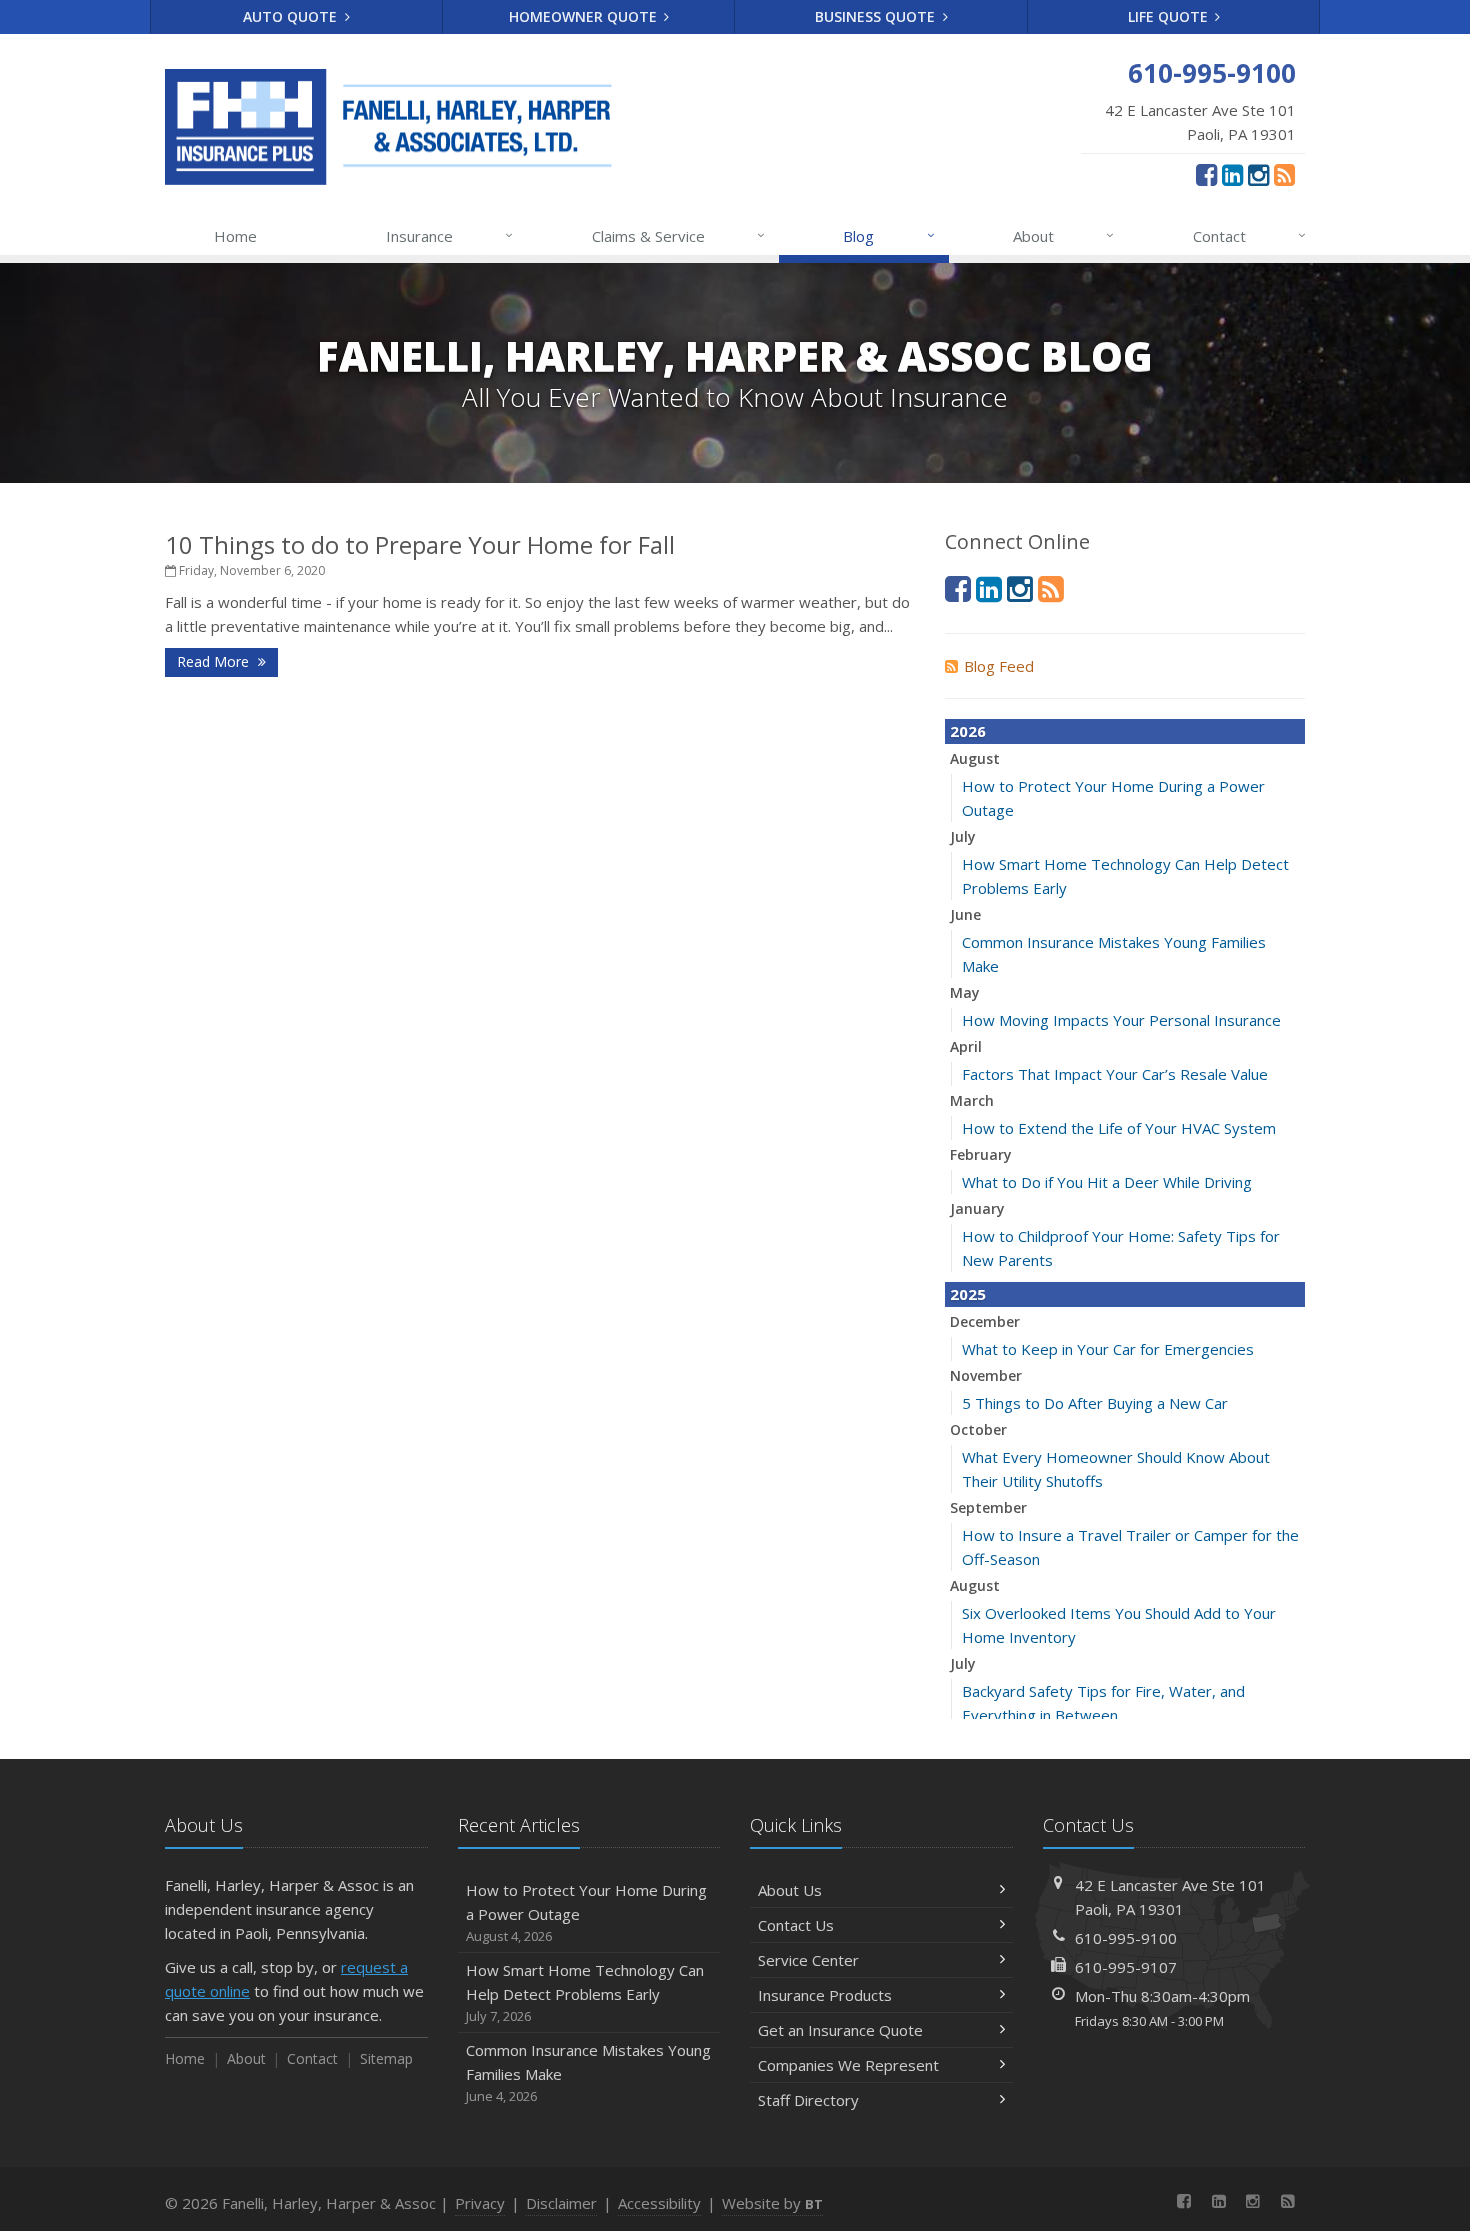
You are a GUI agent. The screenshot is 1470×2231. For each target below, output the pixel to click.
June (965, 914)
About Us (790, 1890)
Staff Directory (808, 2100)
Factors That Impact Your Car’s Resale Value (1115, 1074)
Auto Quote (292, 16)
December (985, 1321)
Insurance (449, 235)
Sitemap (386, 2058)
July (963, 836)
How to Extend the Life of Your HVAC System (1119, 1128)
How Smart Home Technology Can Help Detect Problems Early (585, 1992)
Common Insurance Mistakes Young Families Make (588, 2072)
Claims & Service (678, 235)
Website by (772, 2203)
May (965, 992)
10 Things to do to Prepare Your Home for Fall (420, 544)
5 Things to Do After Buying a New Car (1095, 1403)
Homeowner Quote (585, 16)
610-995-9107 (1126, 1967)
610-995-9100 (1126, 1938)
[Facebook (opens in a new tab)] (1206, 174)
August (975, 758)
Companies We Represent (848, 2065)
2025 (968, 1294)
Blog (888, 235)
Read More (215, 661)
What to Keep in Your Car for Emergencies (1108, 1349)
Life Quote (1170, 16)
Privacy (480, 2203)
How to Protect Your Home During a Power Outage (586, 1912)
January (977, 1208)
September (988, 1507)
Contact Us (796, 1925)
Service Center (808, 1960)
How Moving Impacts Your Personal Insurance (1121, 1020)
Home (235, 236)
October (978, 1429)
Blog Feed (999, 666)
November (986, 1375)
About (1063, 235)
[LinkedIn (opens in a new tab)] (1232, 174)
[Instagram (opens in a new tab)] (1258, 174)
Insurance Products (825, 1995)
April (966, 1046)
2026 (968, 731)
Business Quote (877, 16)
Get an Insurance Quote (840, 2030)
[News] (1284, 174)
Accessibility (659, 2203)
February (981, 1154)
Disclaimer (561, 2203)
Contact (1249, 235)
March (972, 1100)
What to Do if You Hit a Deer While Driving (1107, 1182)
